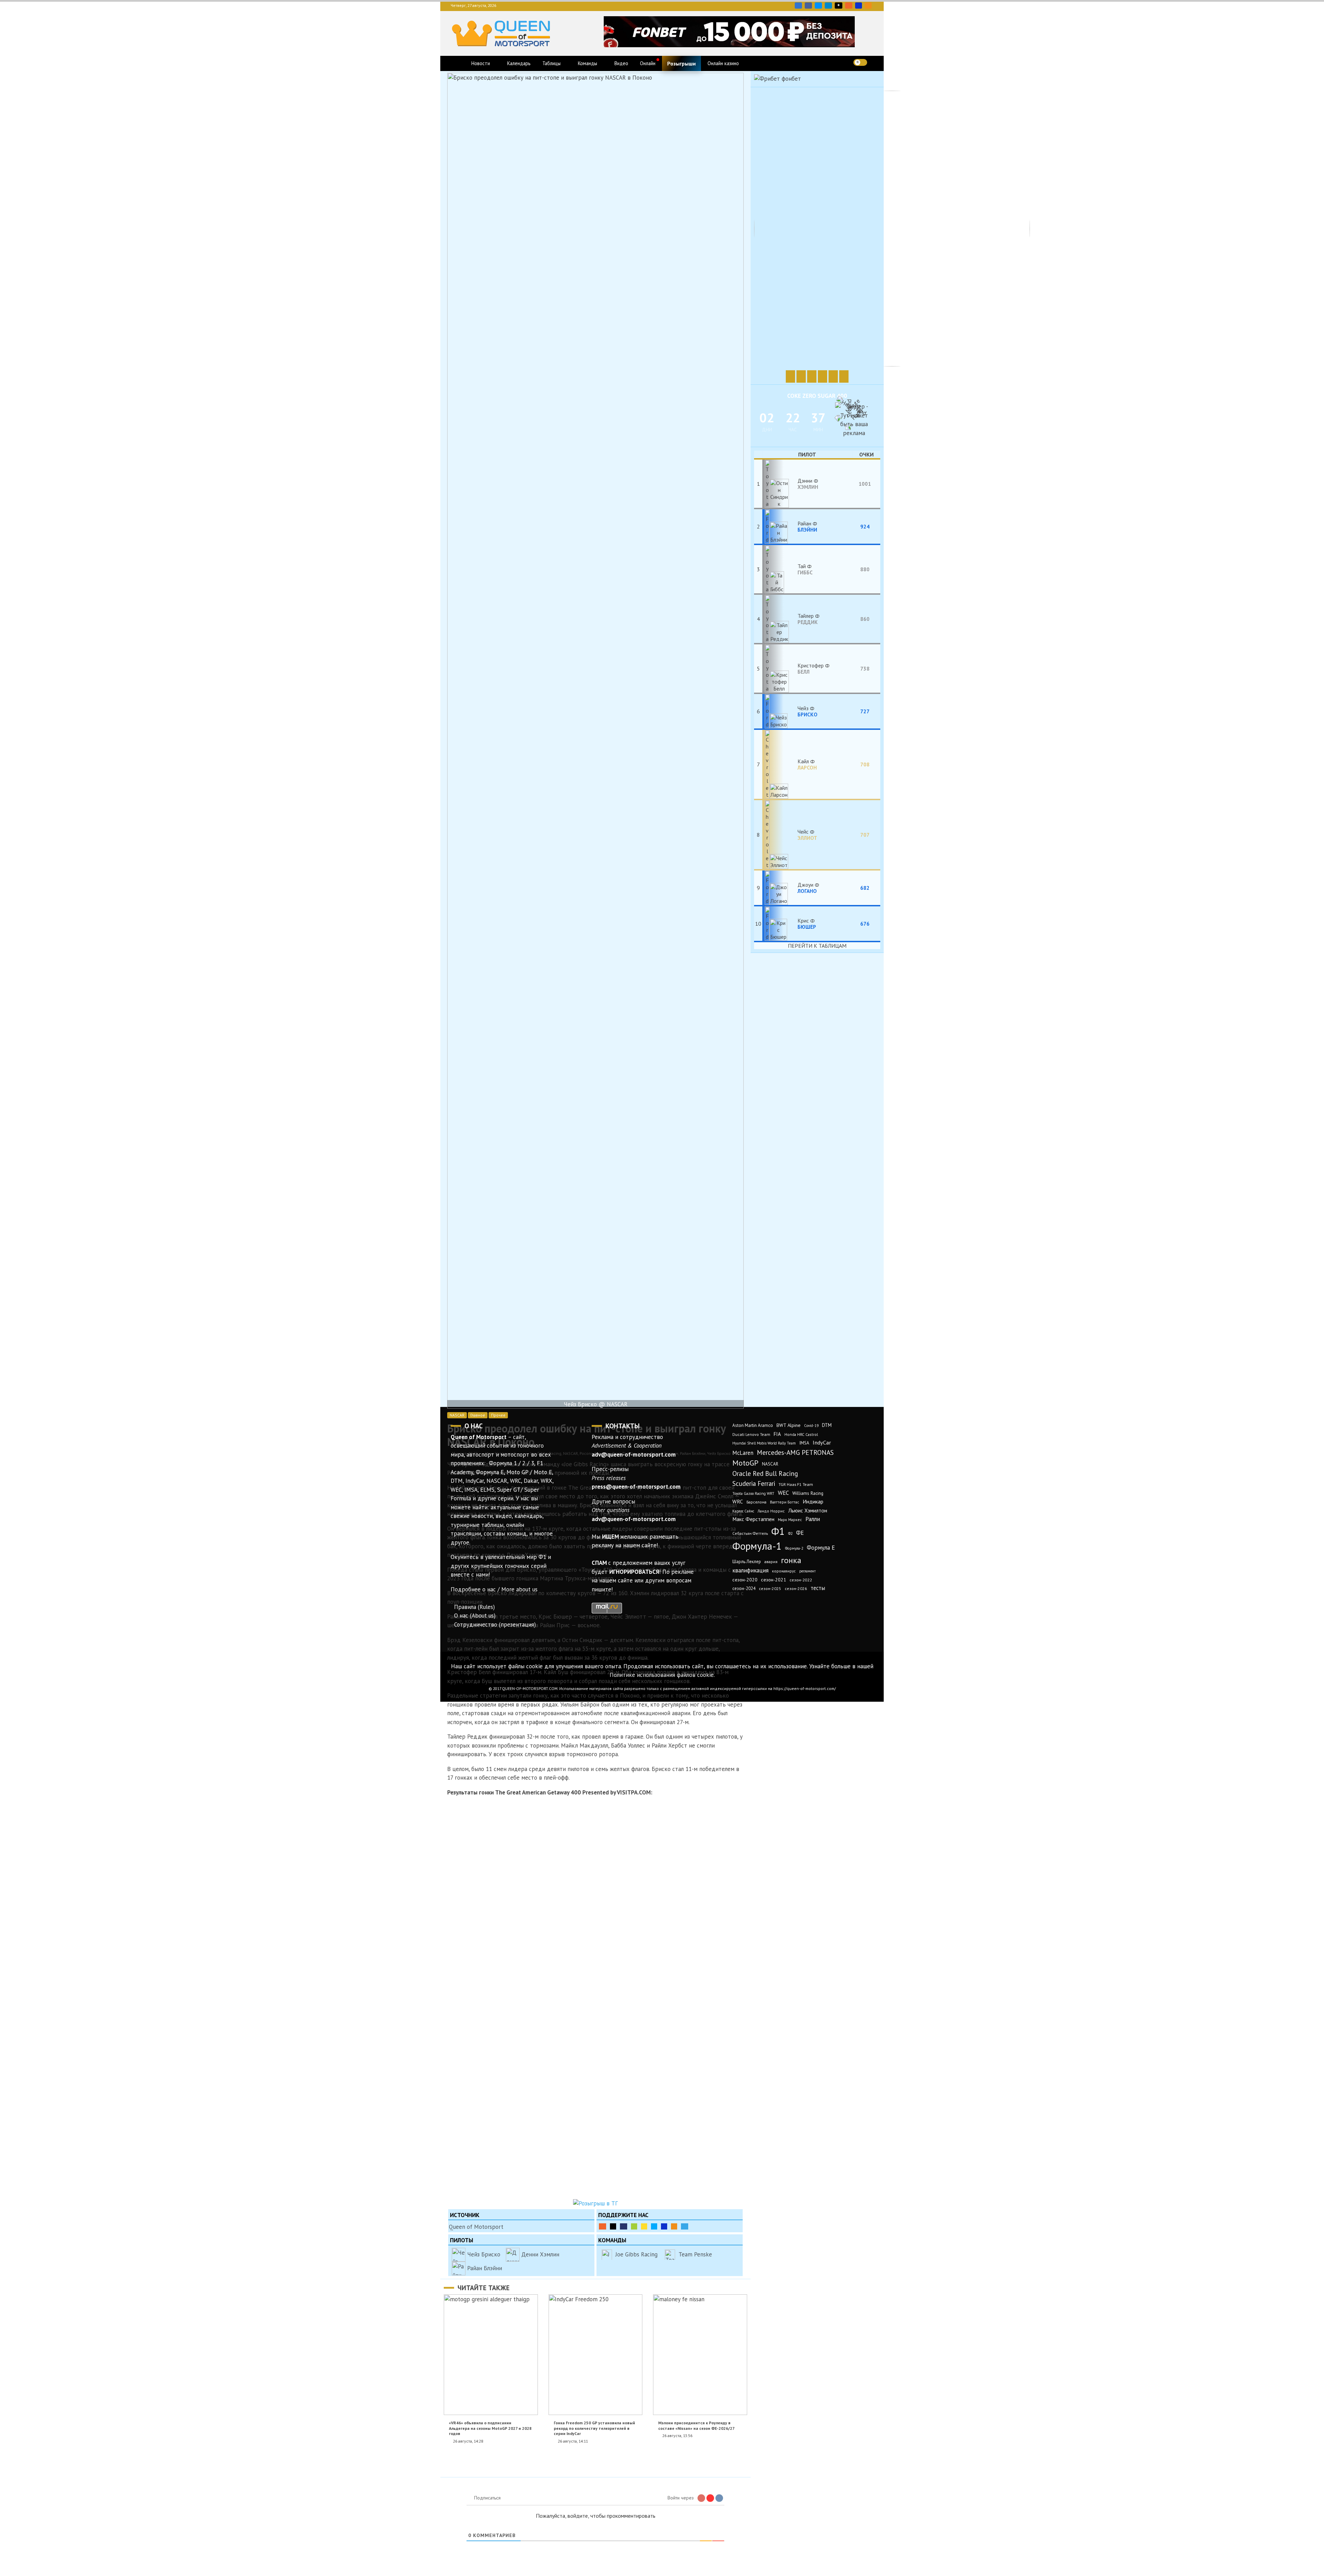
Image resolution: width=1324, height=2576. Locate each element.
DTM (827, 1425)
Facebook (808, 6)
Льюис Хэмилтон (808, 1510)
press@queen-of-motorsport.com (636, 1487)
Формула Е (821, 1548)
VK (798, 6)
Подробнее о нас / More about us (494, 1589)
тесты (818, 1588)
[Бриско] (780, 711)
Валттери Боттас (785, 1502)
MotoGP (745, 1463)
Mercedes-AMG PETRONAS (795, 1452)
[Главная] (458, 63)
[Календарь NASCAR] (801, 376)
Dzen (839, 6)
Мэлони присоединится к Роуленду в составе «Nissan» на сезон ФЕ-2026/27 (696, 2425)
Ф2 (790, 1533)
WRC (738, 1502)
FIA (777, 1434)
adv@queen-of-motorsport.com (634, 1455)
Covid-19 (811, 1426)
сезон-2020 (745, 1580)
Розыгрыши (681, 63)
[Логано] (780, 888)
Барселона (756, 1502)
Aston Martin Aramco (753, 1425)
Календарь (519, 63)
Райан (807, 526)
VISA (859, 6)
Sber (634, 2226)
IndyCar (822, 1442)
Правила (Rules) (474, 1607)
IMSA (804, 1443)
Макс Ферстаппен (753, 1519)
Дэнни (808, 484)
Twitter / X (818, 6)
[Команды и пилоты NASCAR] (823, 376)
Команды (588, 63)
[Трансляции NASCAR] (833, 376)
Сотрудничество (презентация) (495, 1624)
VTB (654, 2226)
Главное (478, 1415)
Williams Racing (808, 1493)
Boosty (849, 6)
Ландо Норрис (771, 1511)
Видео (621, 63)
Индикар (813, 1501)
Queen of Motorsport (476, 2227)
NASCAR (457, 1415)
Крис (807, 924)
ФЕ (800, 1533)
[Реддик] (780, 619)
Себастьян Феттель (750, 1533)
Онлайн (648, 63)
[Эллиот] (780, 835)
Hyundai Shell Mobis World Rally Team (764, 1443)
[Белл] (780, 668)
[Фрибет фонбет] (778, 79)
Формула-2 (794, 1548)
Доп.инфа (685, 2226)
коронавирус (784, 1571)
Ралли (813, 1519)
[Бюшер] (780, 924)
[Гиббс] (780, 569)
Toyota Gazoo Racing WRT (753, 1493)
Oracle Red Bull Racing (765, 1473)
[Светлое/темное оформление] (860, 62)
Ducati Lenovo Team (751, 1434)
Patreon (613, 2226)
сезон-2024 (744, 1588)
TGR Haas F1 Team (796, 1484)
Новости (481, 63)
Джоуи (807, 888)
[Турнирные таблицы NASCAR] (812, 376)
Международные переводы (664, 2226)
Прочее (498, 1415)
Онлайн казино (723, 63)
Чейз (808, 711)
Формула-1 (757, 1546)
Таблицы (551, 63)
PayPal (624, 2226)
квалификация (750, 1570)
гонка (791, 1560)
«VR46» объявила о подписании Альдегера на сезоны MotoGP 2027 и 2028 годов (490, 2428)
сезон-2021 (774, 1580)
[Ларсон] (780, 764)
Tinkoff (644, 2226)
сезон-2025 (770, 1588)
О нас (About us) (475, 1616)
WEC (783, 1493)
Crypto (868, 6)
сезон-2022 (801, 1580)
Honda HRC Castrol (801, 1434)
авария (771, 1562)
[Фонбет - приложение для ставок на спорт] (729, 45)
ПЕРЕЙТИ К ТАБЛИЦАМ (817, 946)
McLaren (743, 1453)
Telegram (828, 6)
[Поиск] (875, 62)
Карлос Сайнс (743, 1511)
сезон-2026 (796, 1588)
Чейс (807, 835)
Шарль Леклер (747, 1562)
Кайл (807, 764)
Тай (805, 569)
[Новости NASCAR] (790, 376)
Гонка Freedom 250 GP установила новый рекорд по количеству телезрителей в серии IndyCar (594, 2428)
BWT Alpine (789, 1425)
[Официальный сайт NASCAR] (844, 376)
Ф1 (778, 1531)
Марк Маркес (790, 1520)
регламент (808, 1571)
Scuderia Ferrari (754, 1483)
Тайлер (808, 619)
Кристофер (811, 668)
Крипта (674, 2226)
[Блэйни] (780, 526)
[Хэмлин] (780, 484)
